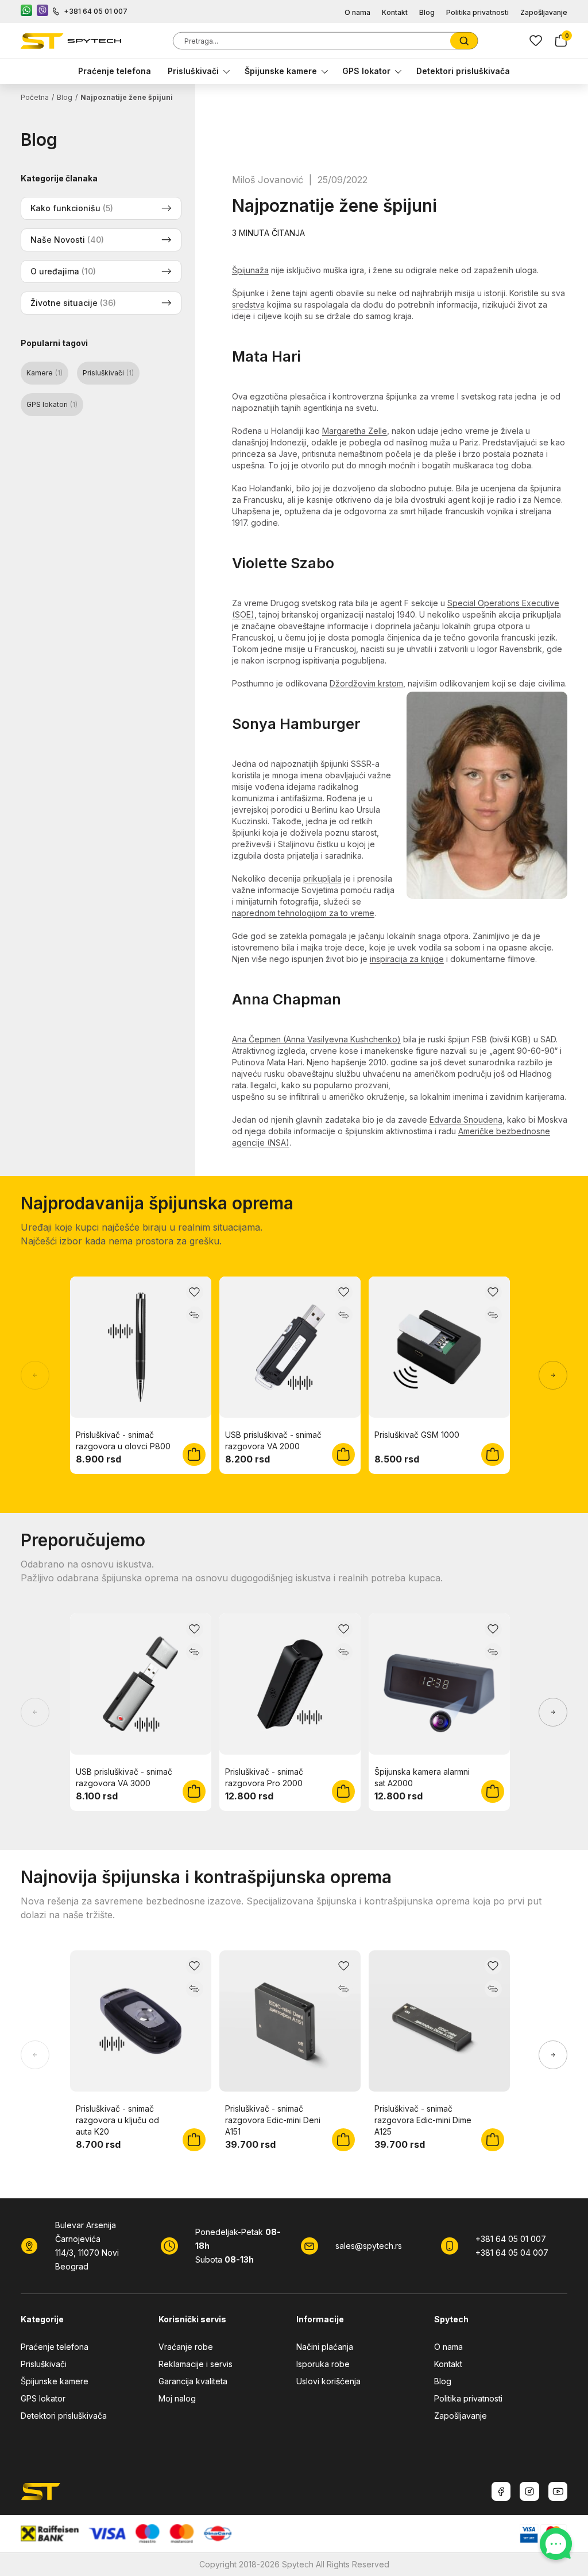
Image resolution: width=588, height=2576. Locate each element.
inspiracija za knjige (407, 959)
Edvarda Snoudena (466, 1120)
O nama (357, 12)
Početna (35, 97)
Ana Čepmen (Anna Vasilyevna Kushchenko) (316, 1039)
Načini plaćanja (325, 2347)
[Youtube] (558, 2491)
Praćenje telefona (115, 71)
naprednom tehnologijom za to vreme (303, 913)
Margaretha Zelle (355, 431)
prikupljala (322, 878)
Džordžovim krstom (366, 683)
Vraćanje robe (186, 2347)
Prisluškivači (193, 71)
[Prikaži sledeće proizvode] (553, 1375)
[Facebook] (501, 2491)
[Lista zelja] (536, 41)
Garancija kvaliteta (193, 2381)
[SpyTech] (71, 41)
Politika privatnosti (477, 12)
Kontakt (395, 12)
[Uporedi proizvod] (195, 1315)
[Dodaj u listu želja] (195, 1292)
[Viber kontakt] (42, 11)
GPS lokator (366, 71)
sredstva (248, 304)
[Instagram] (529, 2491)
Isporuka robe (323, 2364)
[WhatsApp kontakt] (26, 11)
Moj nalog (177, 2398)
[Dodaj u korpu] (194, 1454)
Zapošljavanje (544, 12)
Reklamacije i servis (196, 2364)
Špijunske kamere (281, 71)
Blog (427, 12)
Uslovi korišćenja (328, 2381)
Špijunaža (250, 270)
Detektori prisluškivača (463, 71)
